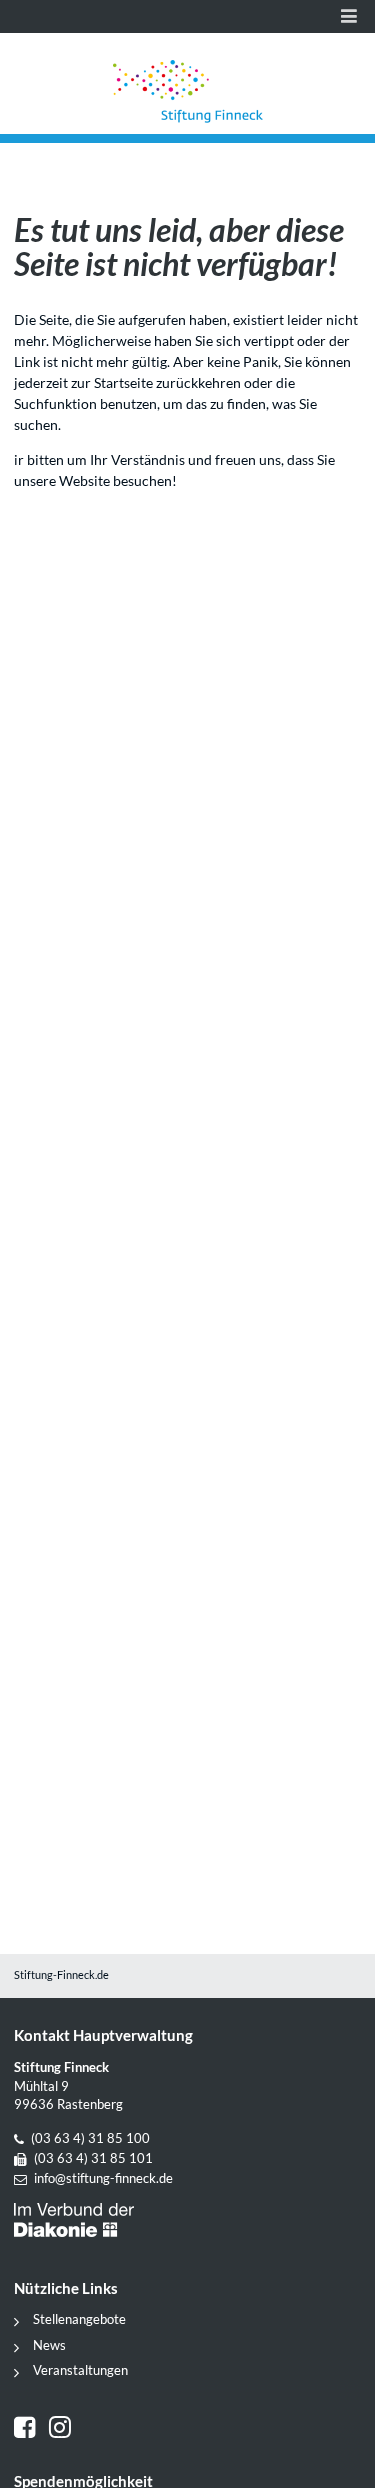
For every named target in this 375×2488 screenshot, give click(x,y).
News (49, 2345)
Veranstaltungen (80, 2370)
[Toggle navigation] (349, 16)
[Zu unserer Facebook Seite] (31, 2429)
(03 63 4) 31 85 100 (90, 2138)
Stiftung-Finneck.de (61, 1975)
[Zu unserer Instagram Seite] (62, 2429)
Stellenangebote (79, 2319)
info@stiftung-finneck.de (103, 2178)
